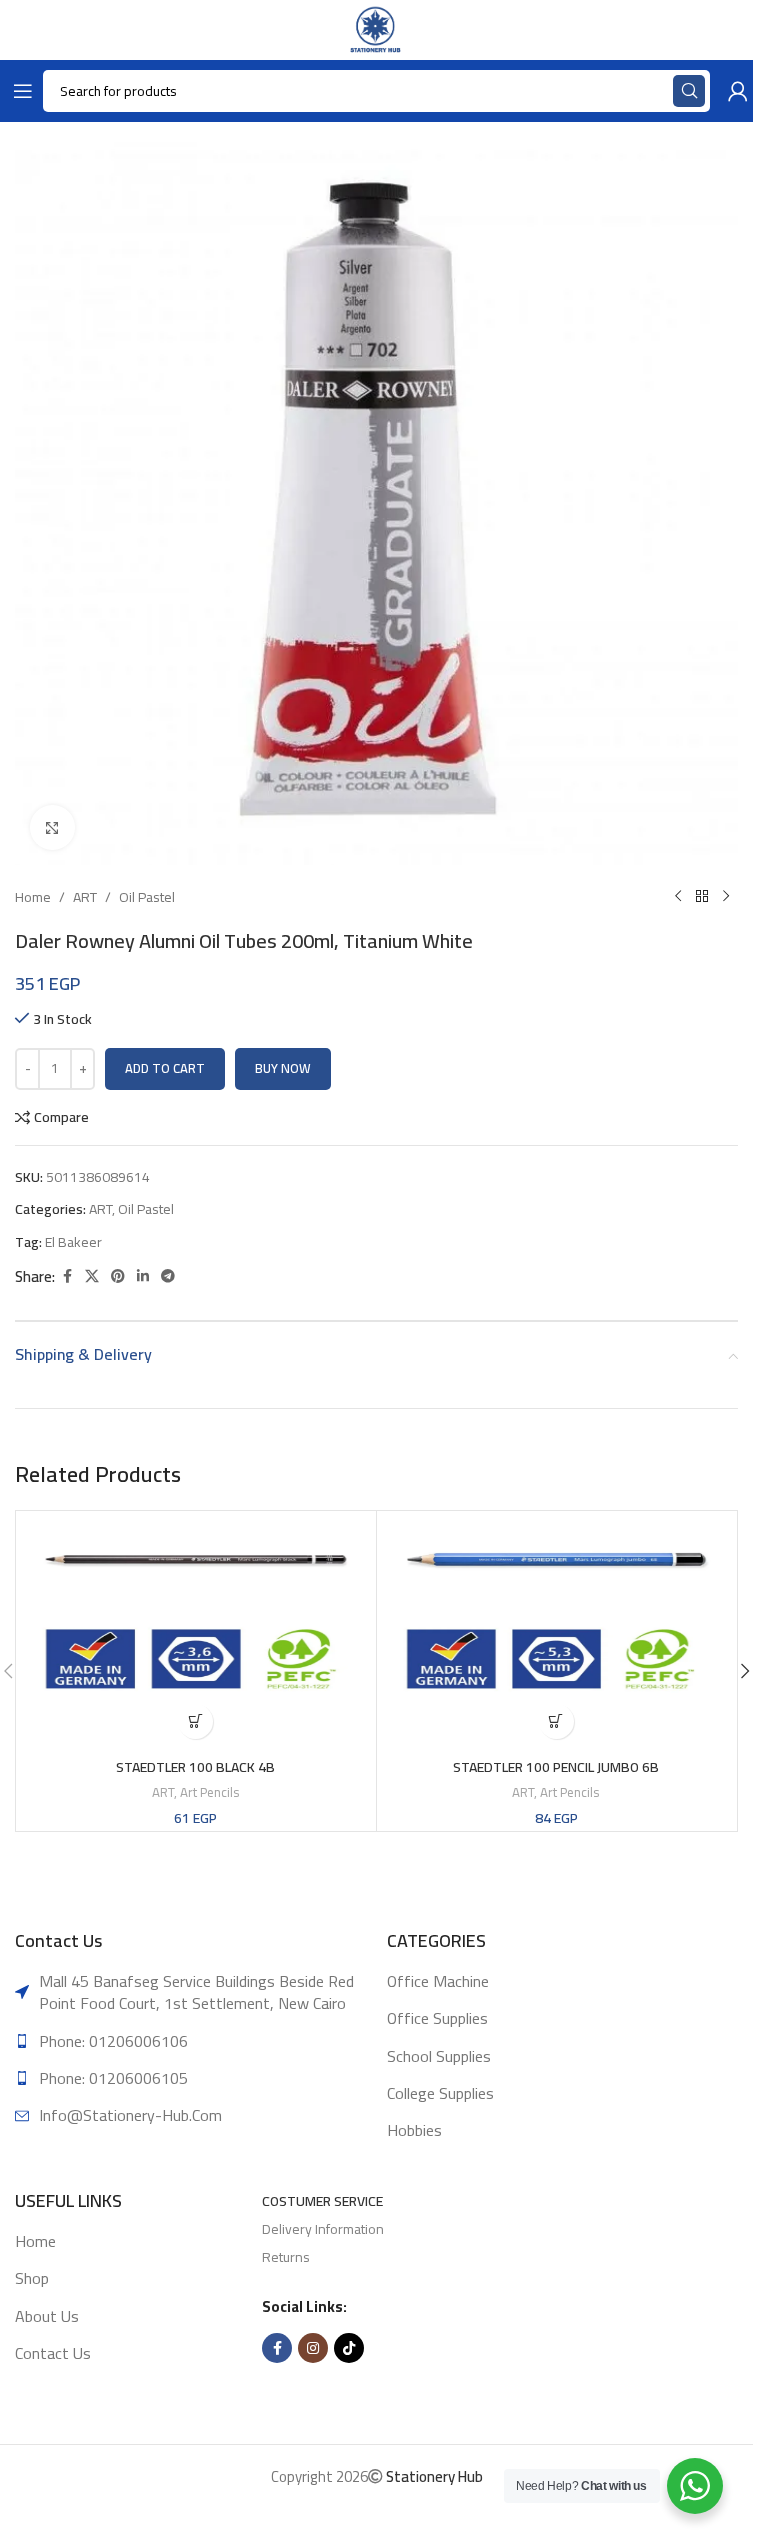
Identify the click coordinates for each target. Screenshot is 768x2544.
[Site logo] (376, 29)
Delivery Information (323, 2229)
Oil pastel (147, 897)
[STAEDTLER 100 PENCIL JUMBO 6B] (557, 1632)
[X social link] (92, 1276)
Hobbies (414, 2130)
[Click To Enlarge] (52, 827)
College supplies (440, 2093)
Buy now (283, 1068)
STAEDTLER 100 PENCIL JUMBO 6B (556, 1767)
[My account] (734, 91)
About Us (47, 2316)
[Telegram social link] (168, 1276)
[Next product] (726, 897)
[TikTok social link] (349, 2348)
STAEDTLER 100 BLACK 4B (195, 1767)
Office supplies (437, 2018)
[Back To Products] (702, 897)
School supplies (439, 2056)
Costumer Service (322, 2201)
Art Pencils (210, 1792)
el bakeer (73, 1242)
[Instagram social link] (313, 2348)
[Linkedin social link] (143, 1276)
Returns (286, 2257)
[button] (195, 1721)
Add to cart (165, 1068)
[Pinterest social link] (118, 1276)
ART (85, 897)
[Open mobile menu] (19, 91)
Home (33, 897)
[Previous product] (678, 897)
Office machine (438, 1981)
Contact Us (53, 2353)
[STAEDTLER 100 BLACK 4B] (196, 1632)
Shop (32, 2278)
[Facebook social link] (67, 1276)
